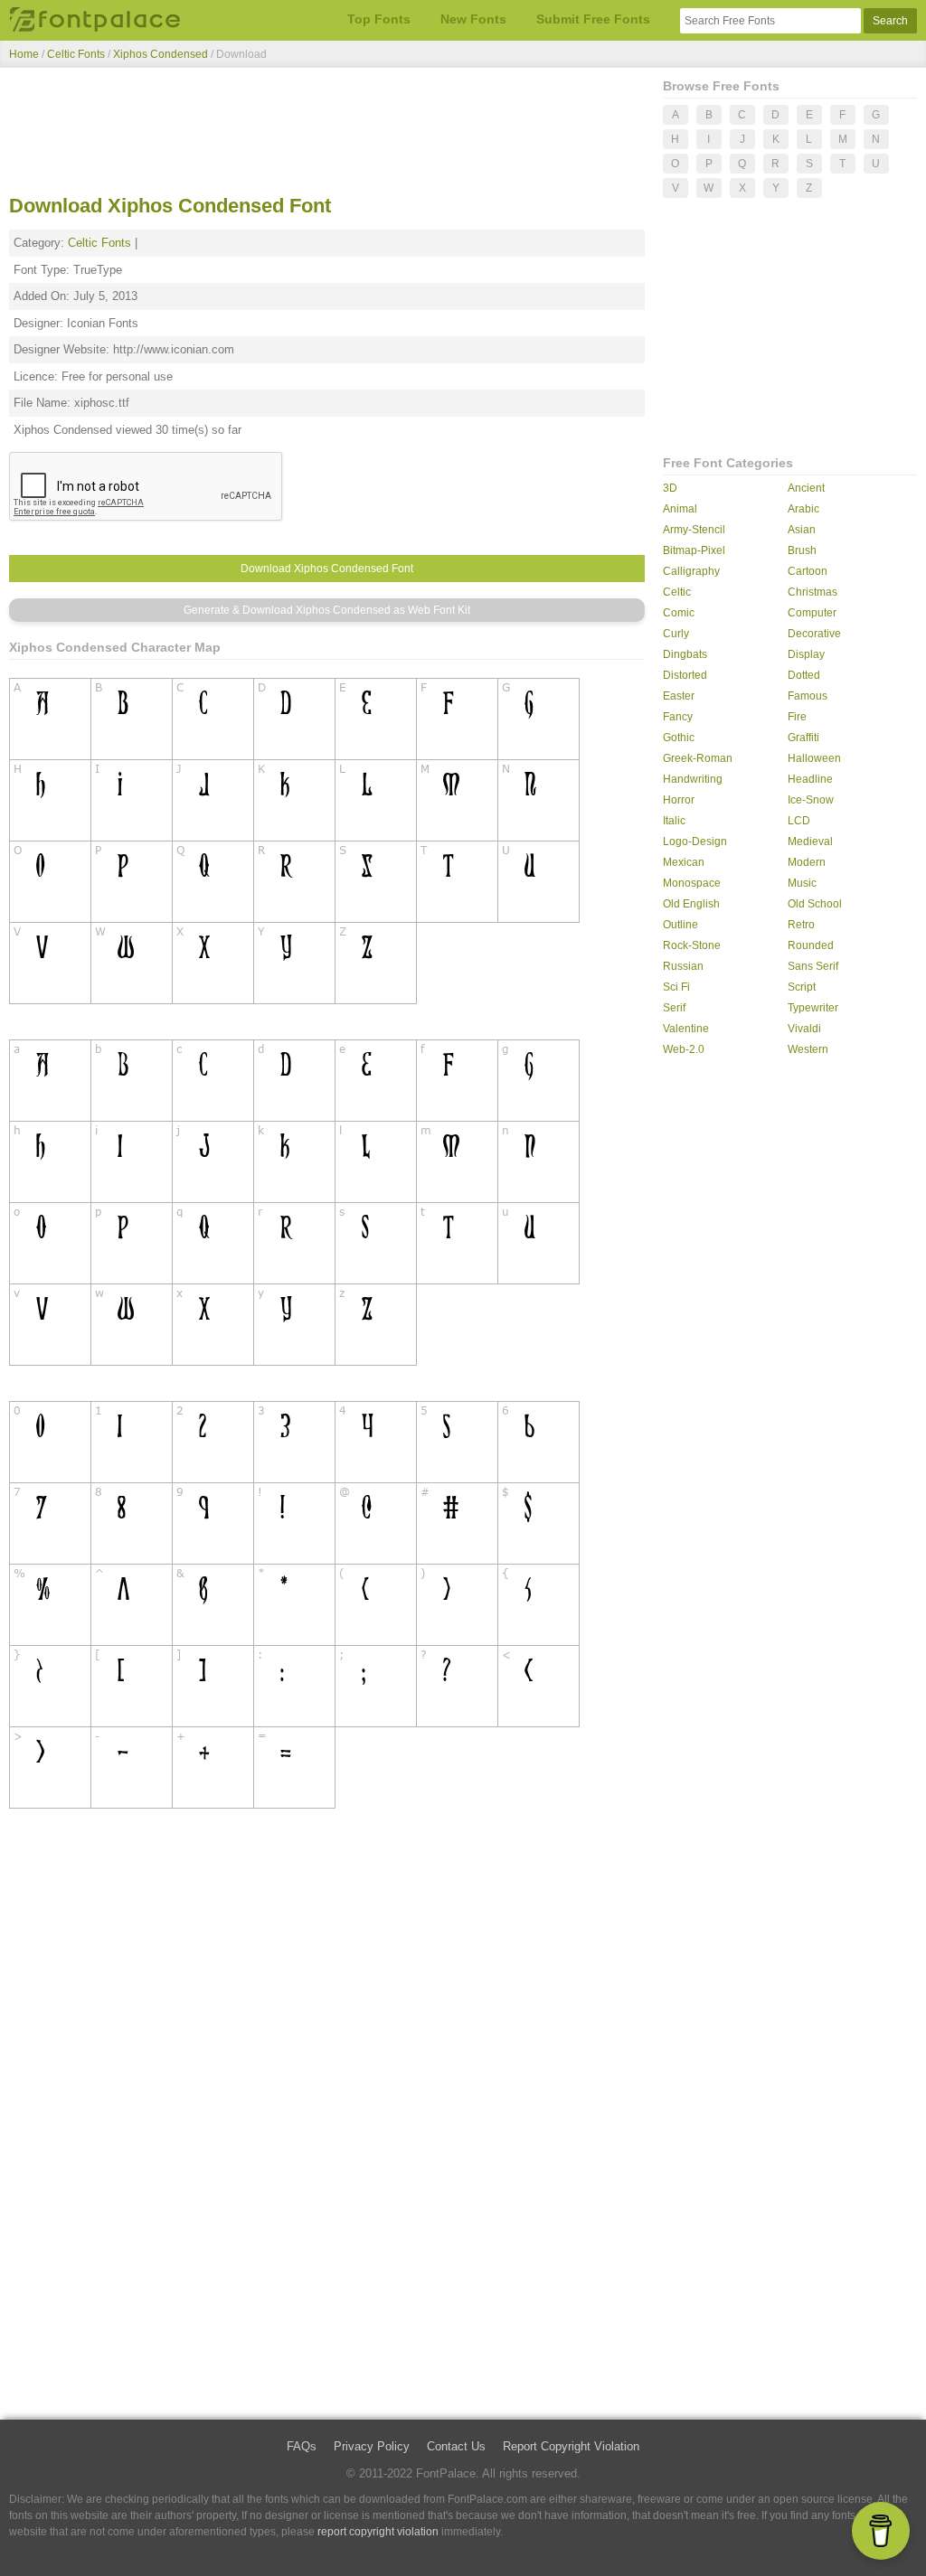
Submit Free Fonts (593, 19)
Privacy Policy (372, 2446)
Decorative (814, 634)
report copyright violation (378, 2532)
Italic (674, 821)
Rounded (811, 945)
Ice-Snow (811, 800)
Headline (810, 779)
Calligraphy (691, 571)
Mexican (684, 862)
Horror (679, 800)
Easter (679, 696)
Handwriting (693, 779)
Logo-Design (695, 841)
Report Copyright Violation (571, 2446)
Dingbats (685, 654)
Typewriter (813, 1008)
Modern (807, 862)
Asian (802, 530)
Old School (815, 904)
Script (802, 987)
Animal (680, 509)
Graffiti (803, 738)
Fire (797, 717)
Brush (802, 550)
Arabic (803, 509)
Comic (679, 613)
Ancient (806, 488)
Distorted (685, 675)
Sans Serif (813, 966)
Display (806, 654)
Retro (801, 925)
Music (802, 883)
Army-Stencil (694, 530)
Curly (676, 634)
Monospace (692, 883)
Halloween (814, 758)
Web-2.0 (684, 1049)
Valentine (686, 1029)
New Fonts (473, 19)
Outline (680, 925)
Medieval (810, 841)
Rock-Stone (692, 945)
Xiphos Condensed (162, 54)
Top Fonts (379, 19)
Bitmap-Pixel (694, 550)
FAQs (302, 2446)
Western (808, 1049)
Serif (674, 1008)
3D (670, 488)
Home (24, 54)
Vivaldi (804, 1029)
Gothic (679, 738)
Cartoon (808, 571)
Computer (812, 613)
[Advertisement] (327, 134)
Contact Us (456, 2446)
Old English (691, 904)
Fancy (678, 717)
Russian (683, 966)
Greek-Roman (698, 758)
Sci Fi (676, 987)
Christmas (813, 592)
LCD (799, 821)
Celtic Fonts (76, 54)
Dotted (804, 675)
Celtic (677, 592)
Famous (808, 696)
